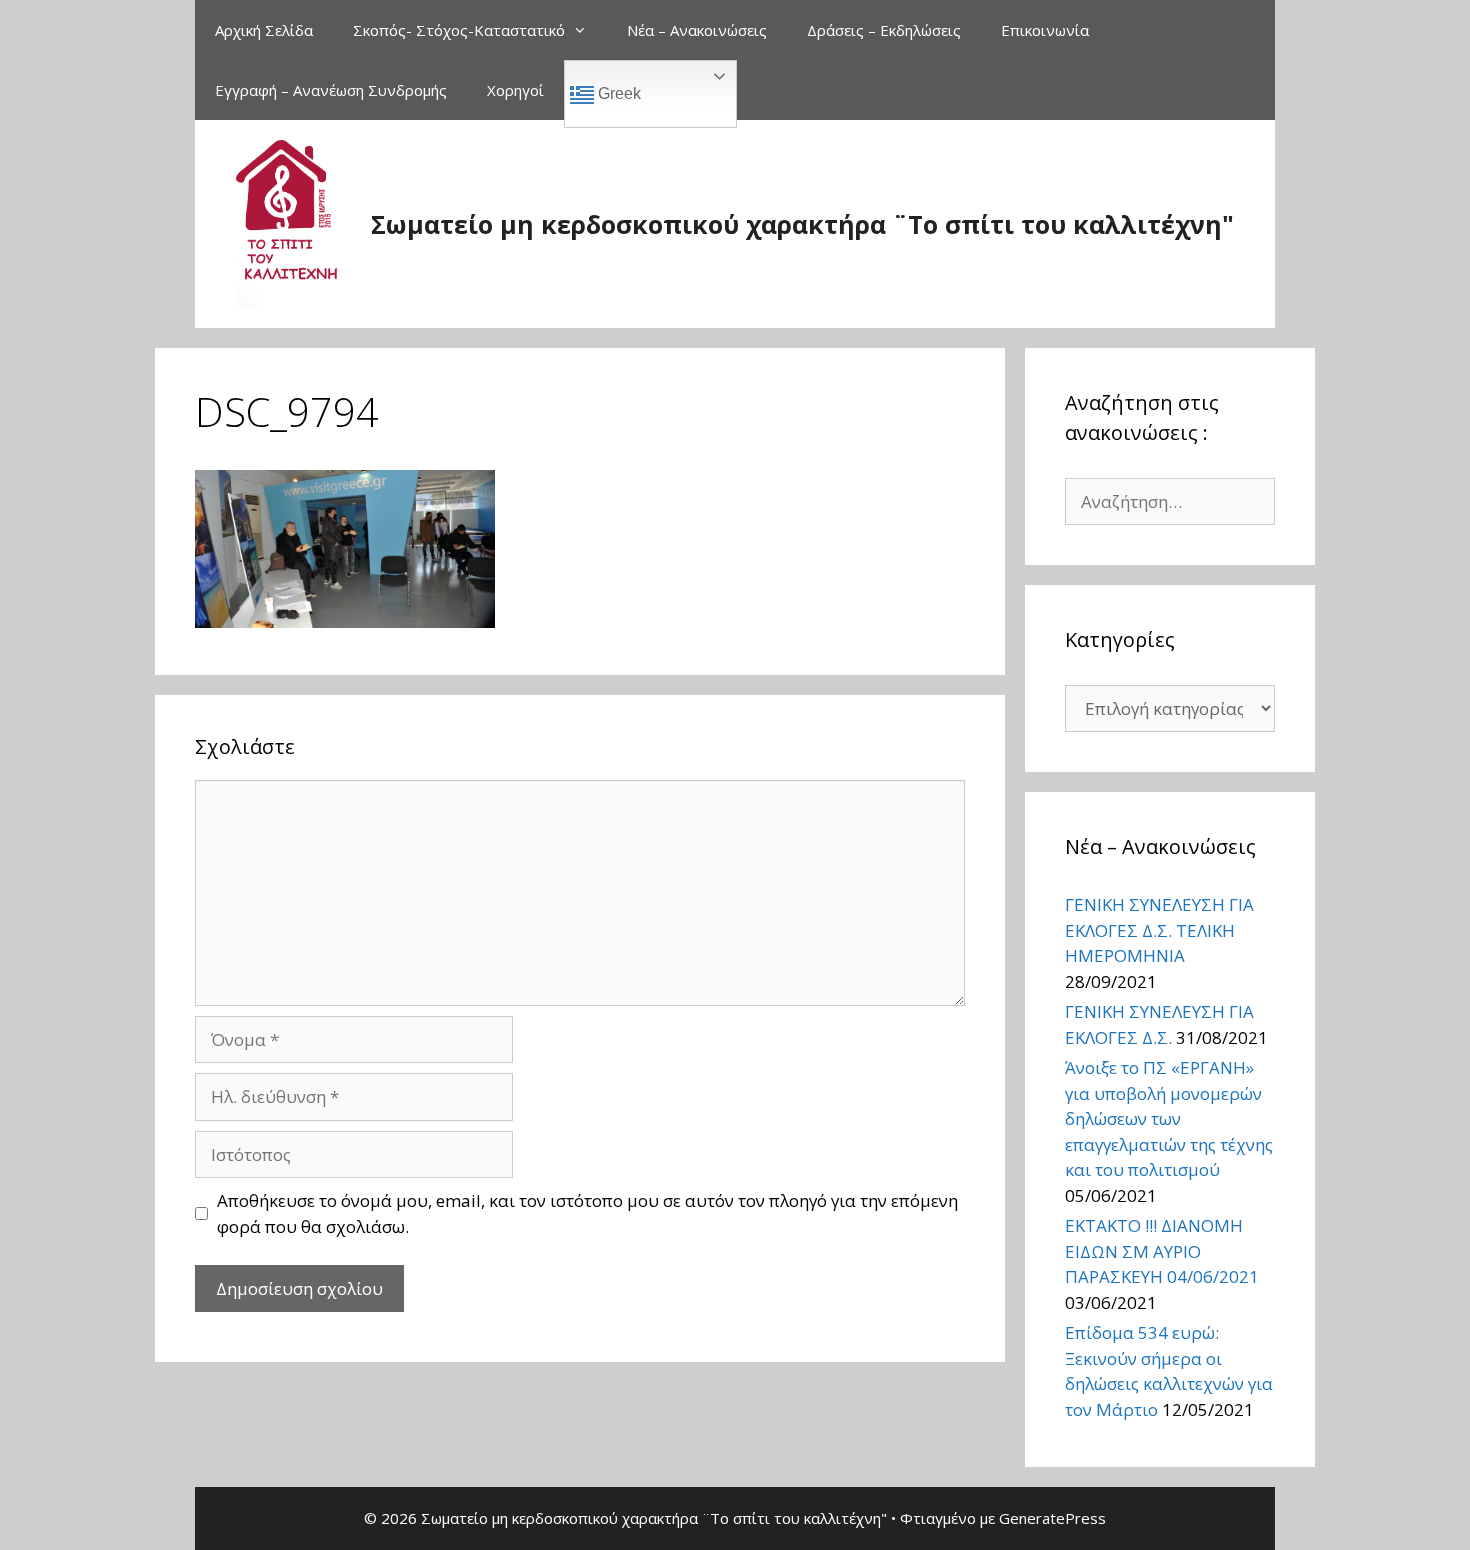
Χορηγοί (515, 90)
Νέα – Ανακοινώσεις (697, 30)
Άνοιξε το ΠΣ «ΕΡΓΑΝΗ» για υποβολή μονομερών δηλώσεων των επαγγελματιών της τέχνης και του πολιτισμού (1169, 1118)
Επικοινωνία (1045, 30)
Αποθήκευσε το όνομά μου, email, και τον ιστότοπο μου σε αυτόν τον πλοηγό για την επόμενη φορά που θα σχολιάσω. (587, 1213)
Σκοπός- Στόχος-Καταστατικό (459, 30)
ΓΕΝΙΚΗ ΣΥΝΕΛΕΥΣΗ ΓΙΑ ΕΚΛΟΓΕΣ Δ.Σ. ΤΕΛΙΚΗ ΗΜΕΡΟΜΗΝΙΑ (1159, 930)
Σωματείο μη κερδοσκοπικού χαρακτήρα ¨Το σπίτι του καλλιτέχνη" (802, 224)
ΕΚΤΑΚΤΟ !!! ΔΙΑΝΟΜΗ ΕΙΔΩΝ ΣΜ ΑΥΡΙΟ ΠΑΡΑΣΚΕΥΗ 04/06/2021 (1162, 1251)
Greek (617, 93)
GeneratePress (1052, 1518)
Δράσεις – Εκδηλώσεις (884, 30)
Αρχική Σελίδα (264, 30)
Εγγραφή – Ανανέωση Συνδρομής (331, 90)
